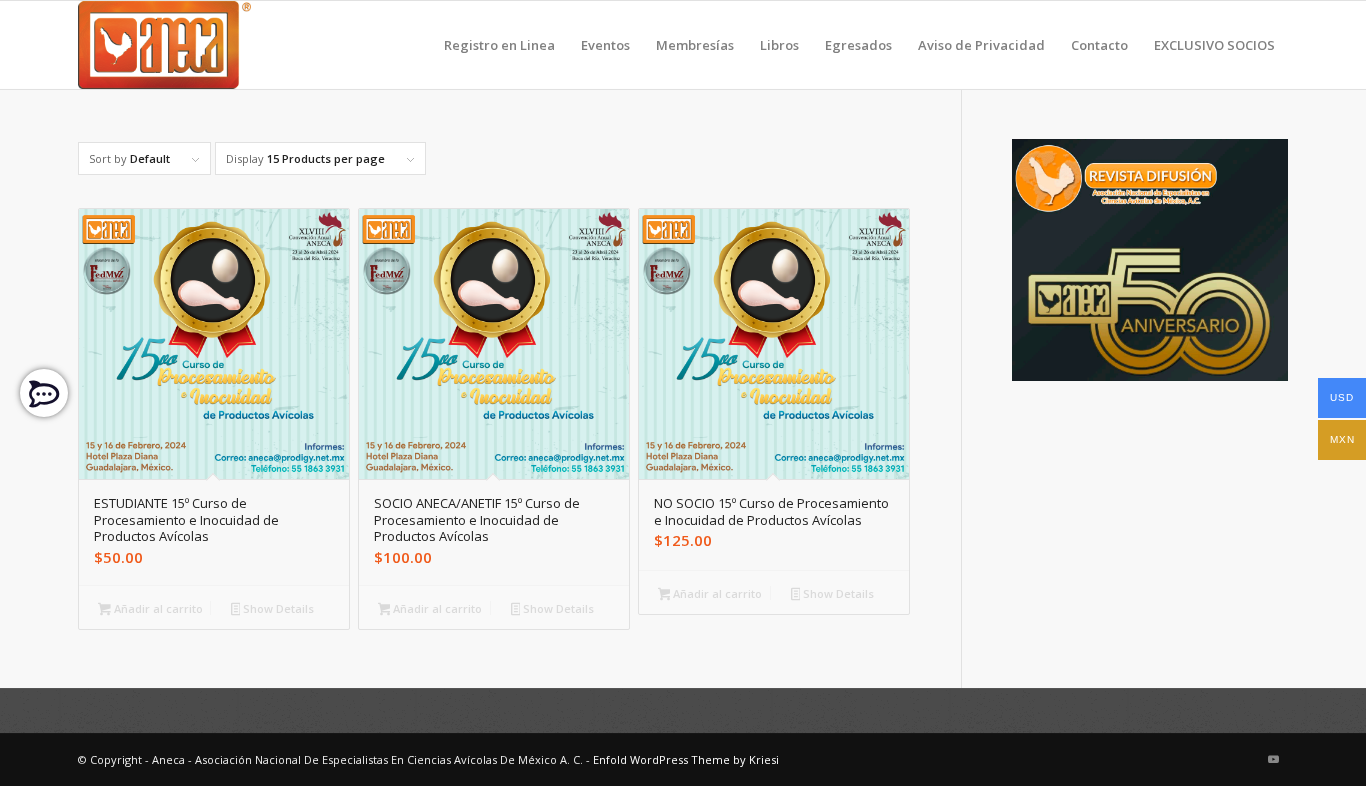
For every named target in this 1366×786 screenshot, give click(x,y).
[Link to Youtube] (1273, 759)
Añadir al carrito (157, 608)
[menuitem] (499, 45)
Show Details (277, 608)
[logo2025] (164, 45)
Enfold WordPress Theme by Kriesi (686, 759)
